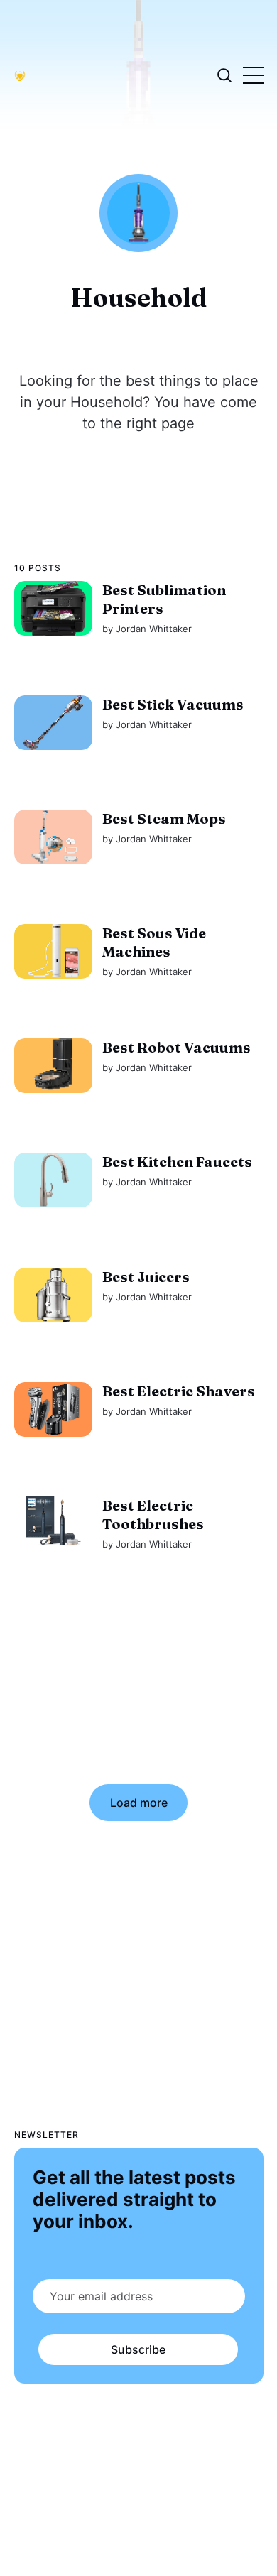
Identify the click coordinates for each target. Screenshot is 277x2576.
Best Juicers (145, 1277)
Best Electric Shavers (178, 1391)
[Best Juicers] (53, 1295)
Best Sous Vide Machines (153, 942)
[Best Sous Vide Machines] (53, 951)
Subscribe (138, 2349)
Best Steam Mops (163, 819)
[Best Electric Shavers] (53, 1409)
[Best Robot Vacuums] (53, 1066)
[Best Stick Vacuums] (53, 723)
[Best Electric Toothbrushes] (53, 1524)
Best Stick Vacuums (172, 704)
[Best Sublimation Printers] (53, 608)
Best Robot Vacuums (176, 1047)
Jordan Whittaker (153, 629)
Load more (139, 1803)
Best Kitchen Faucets (176, 1162)
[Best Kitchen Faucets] (53, 1180)
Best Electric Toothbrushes (152, 1515)
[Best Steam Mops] (53, 837)
